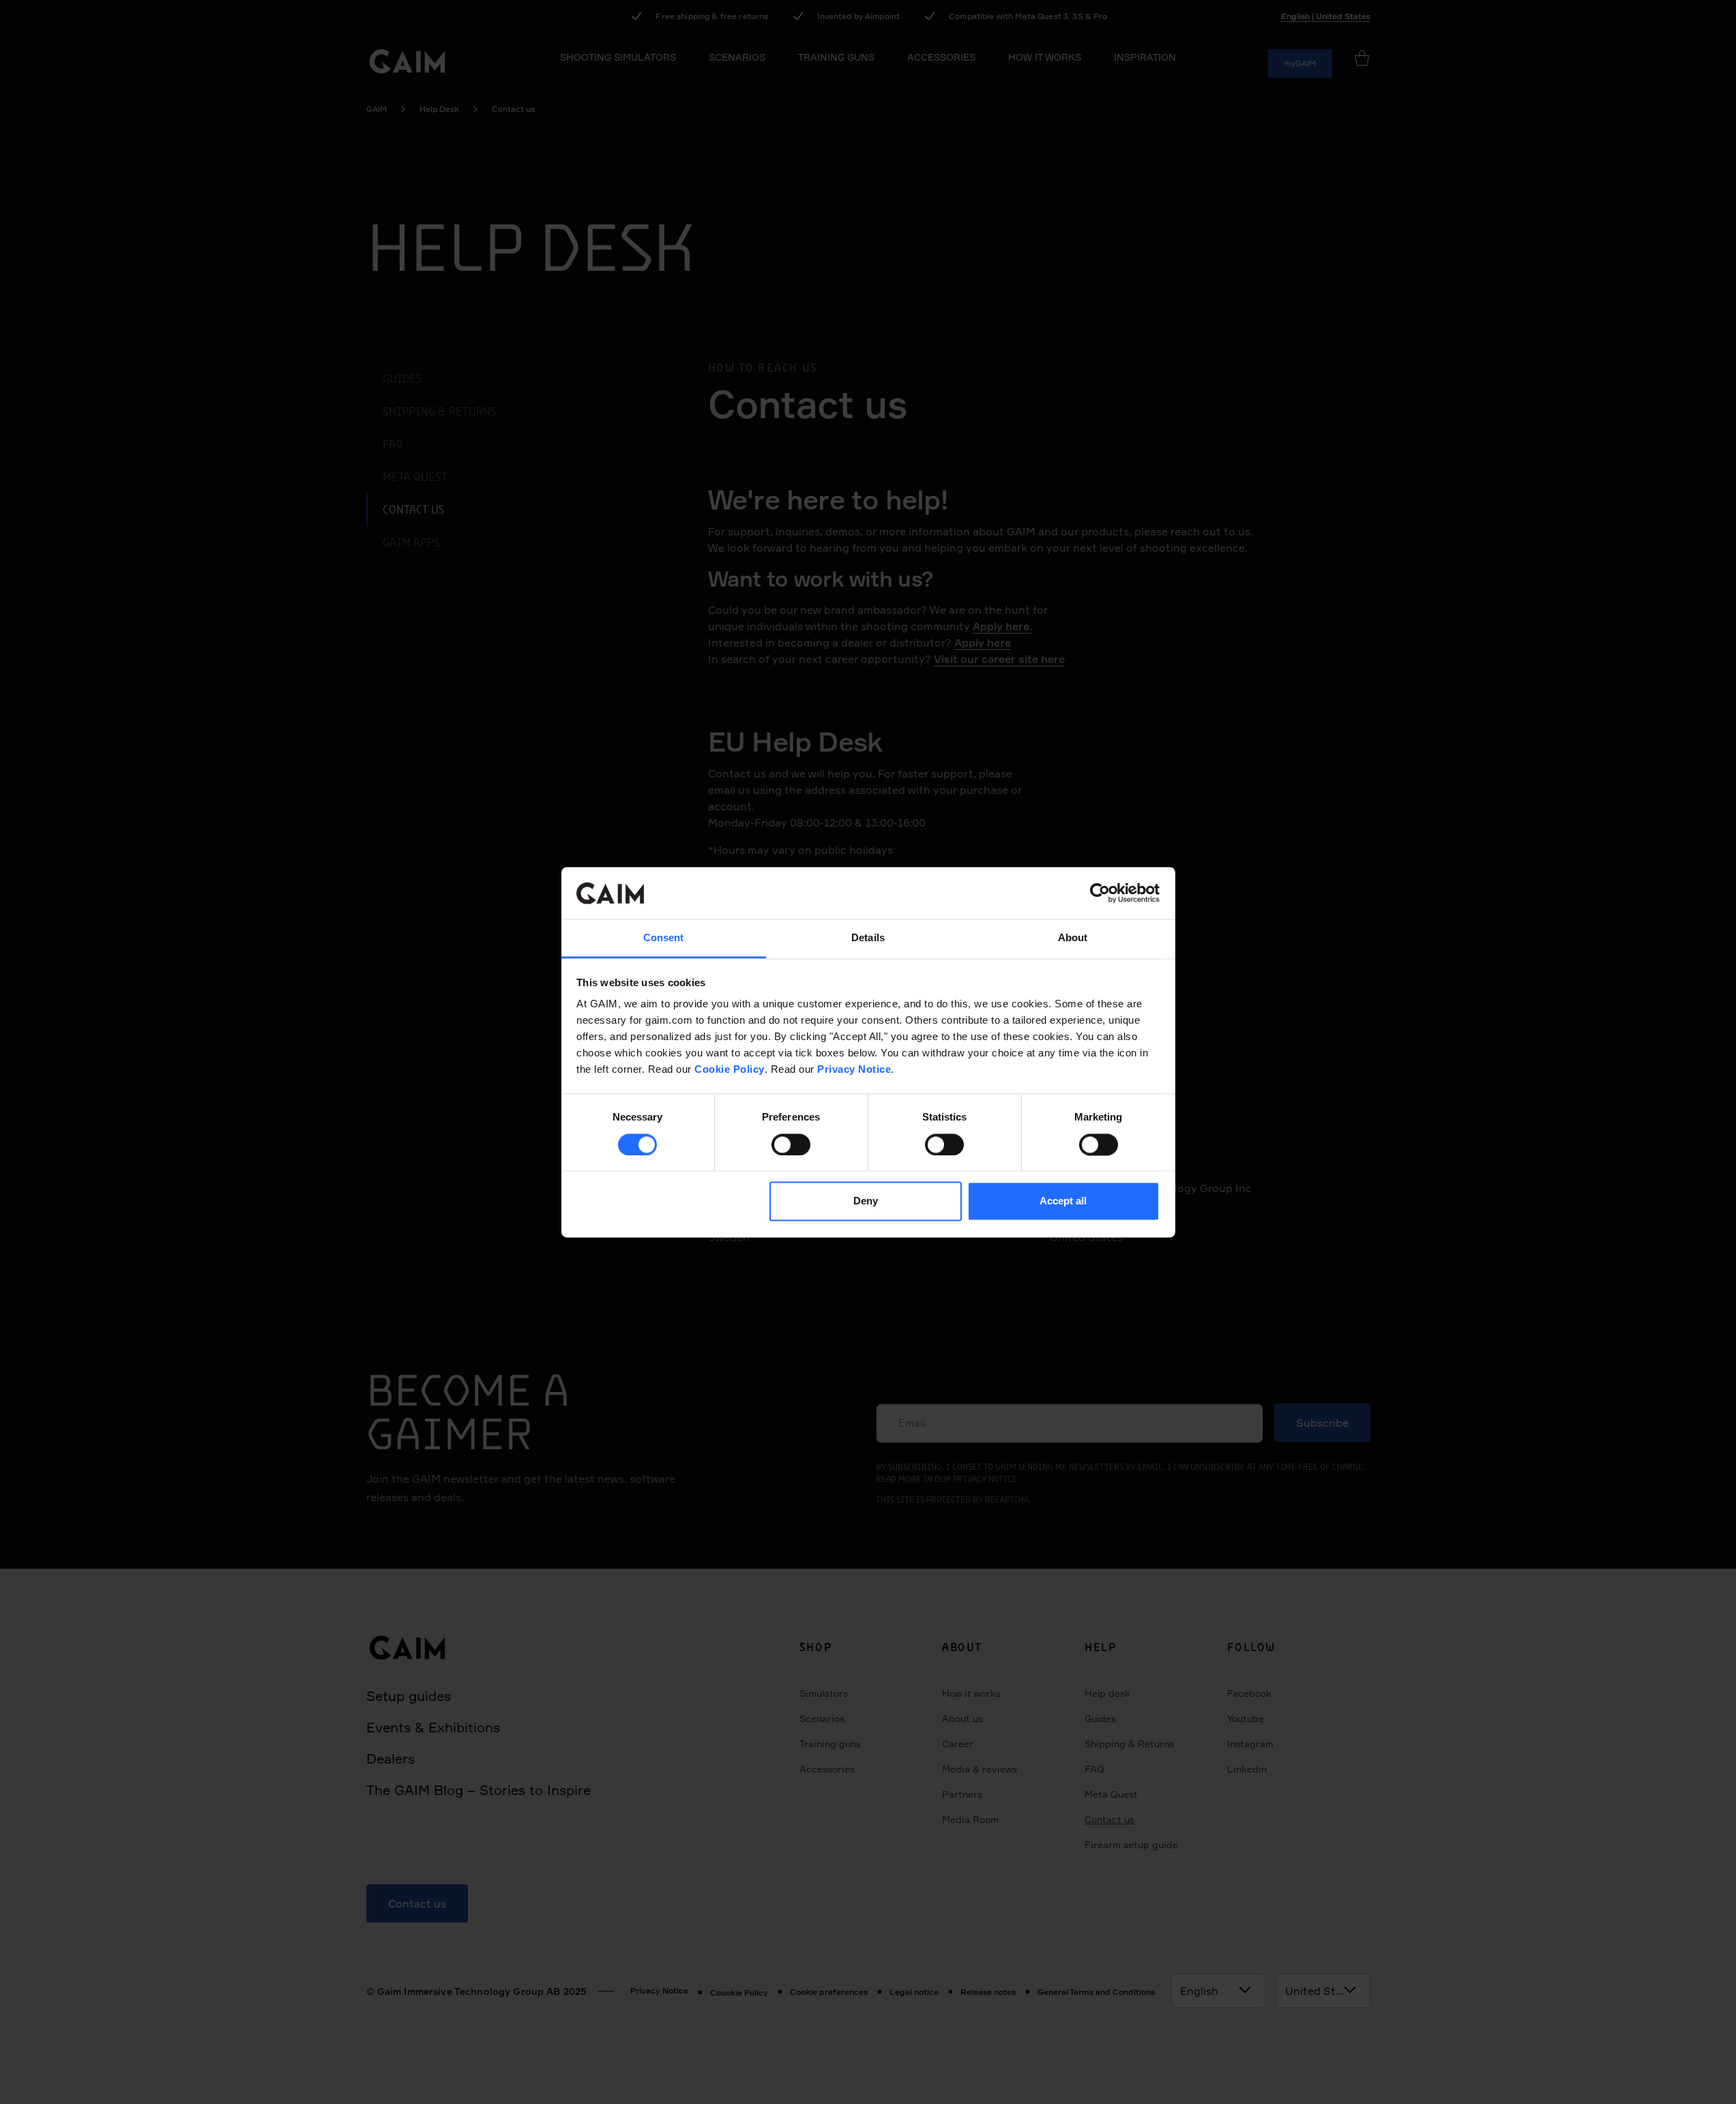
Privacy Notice (854, 1070)
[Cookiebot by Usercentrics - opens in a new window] (1100, 893)
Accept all (1063, 1201)
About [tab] (1073, 938)
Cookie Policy (730, 1070)
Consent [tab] (664, 938)
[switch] (791, 1144)
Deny (866, 1201)
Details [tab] (868, 938)
